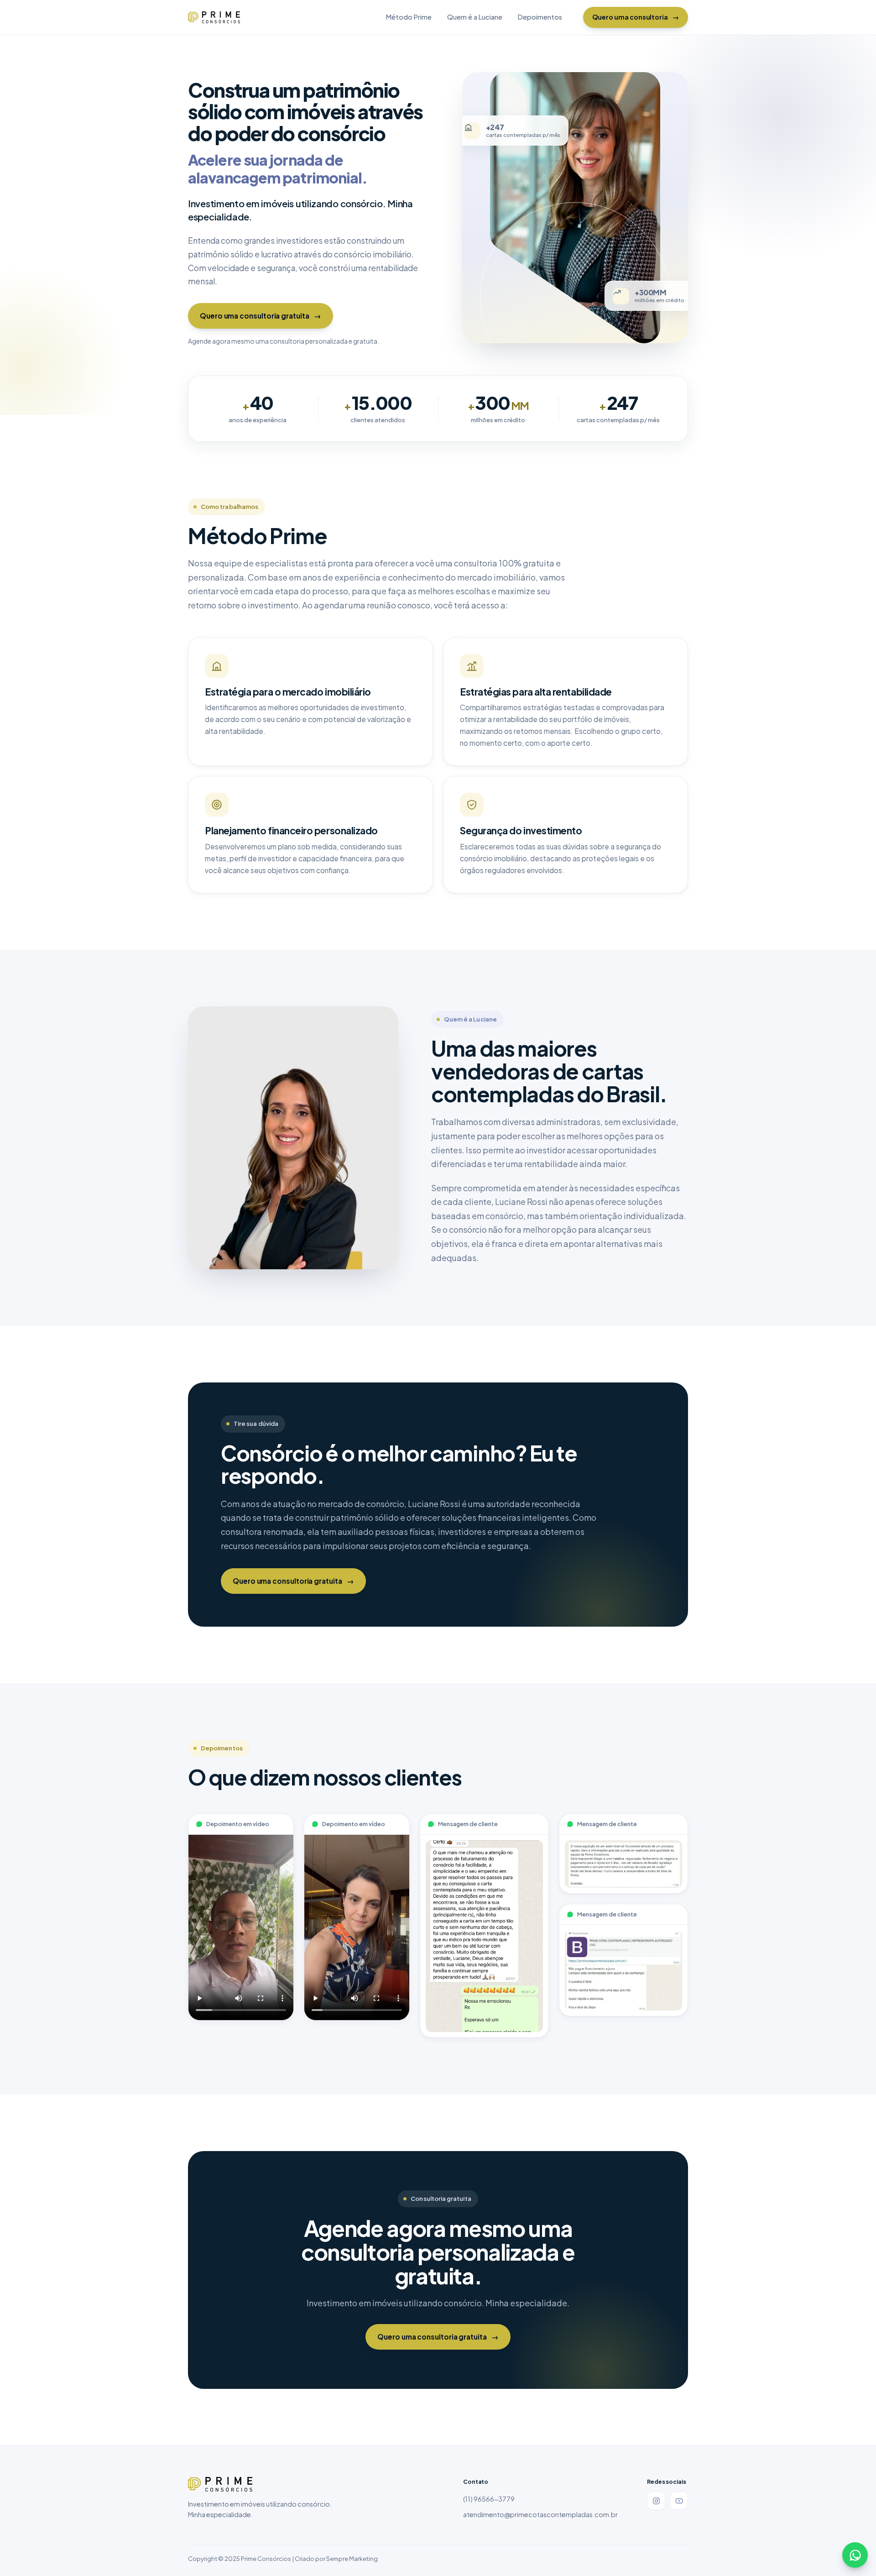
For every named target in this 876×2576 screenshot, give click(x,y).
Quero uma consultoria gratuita (261, 316)
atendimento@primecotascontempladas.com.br (540, 2514)
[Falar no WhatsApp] (855, 2555)
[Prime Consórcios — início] (214, 17)
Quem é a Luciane (475, 17)
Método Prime (409, 17)
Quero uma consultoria (636, 17)
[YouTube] (679, 2501)
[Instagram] (656, 2501)
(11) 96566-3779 (489, 2499)
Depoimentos (540, 17)
